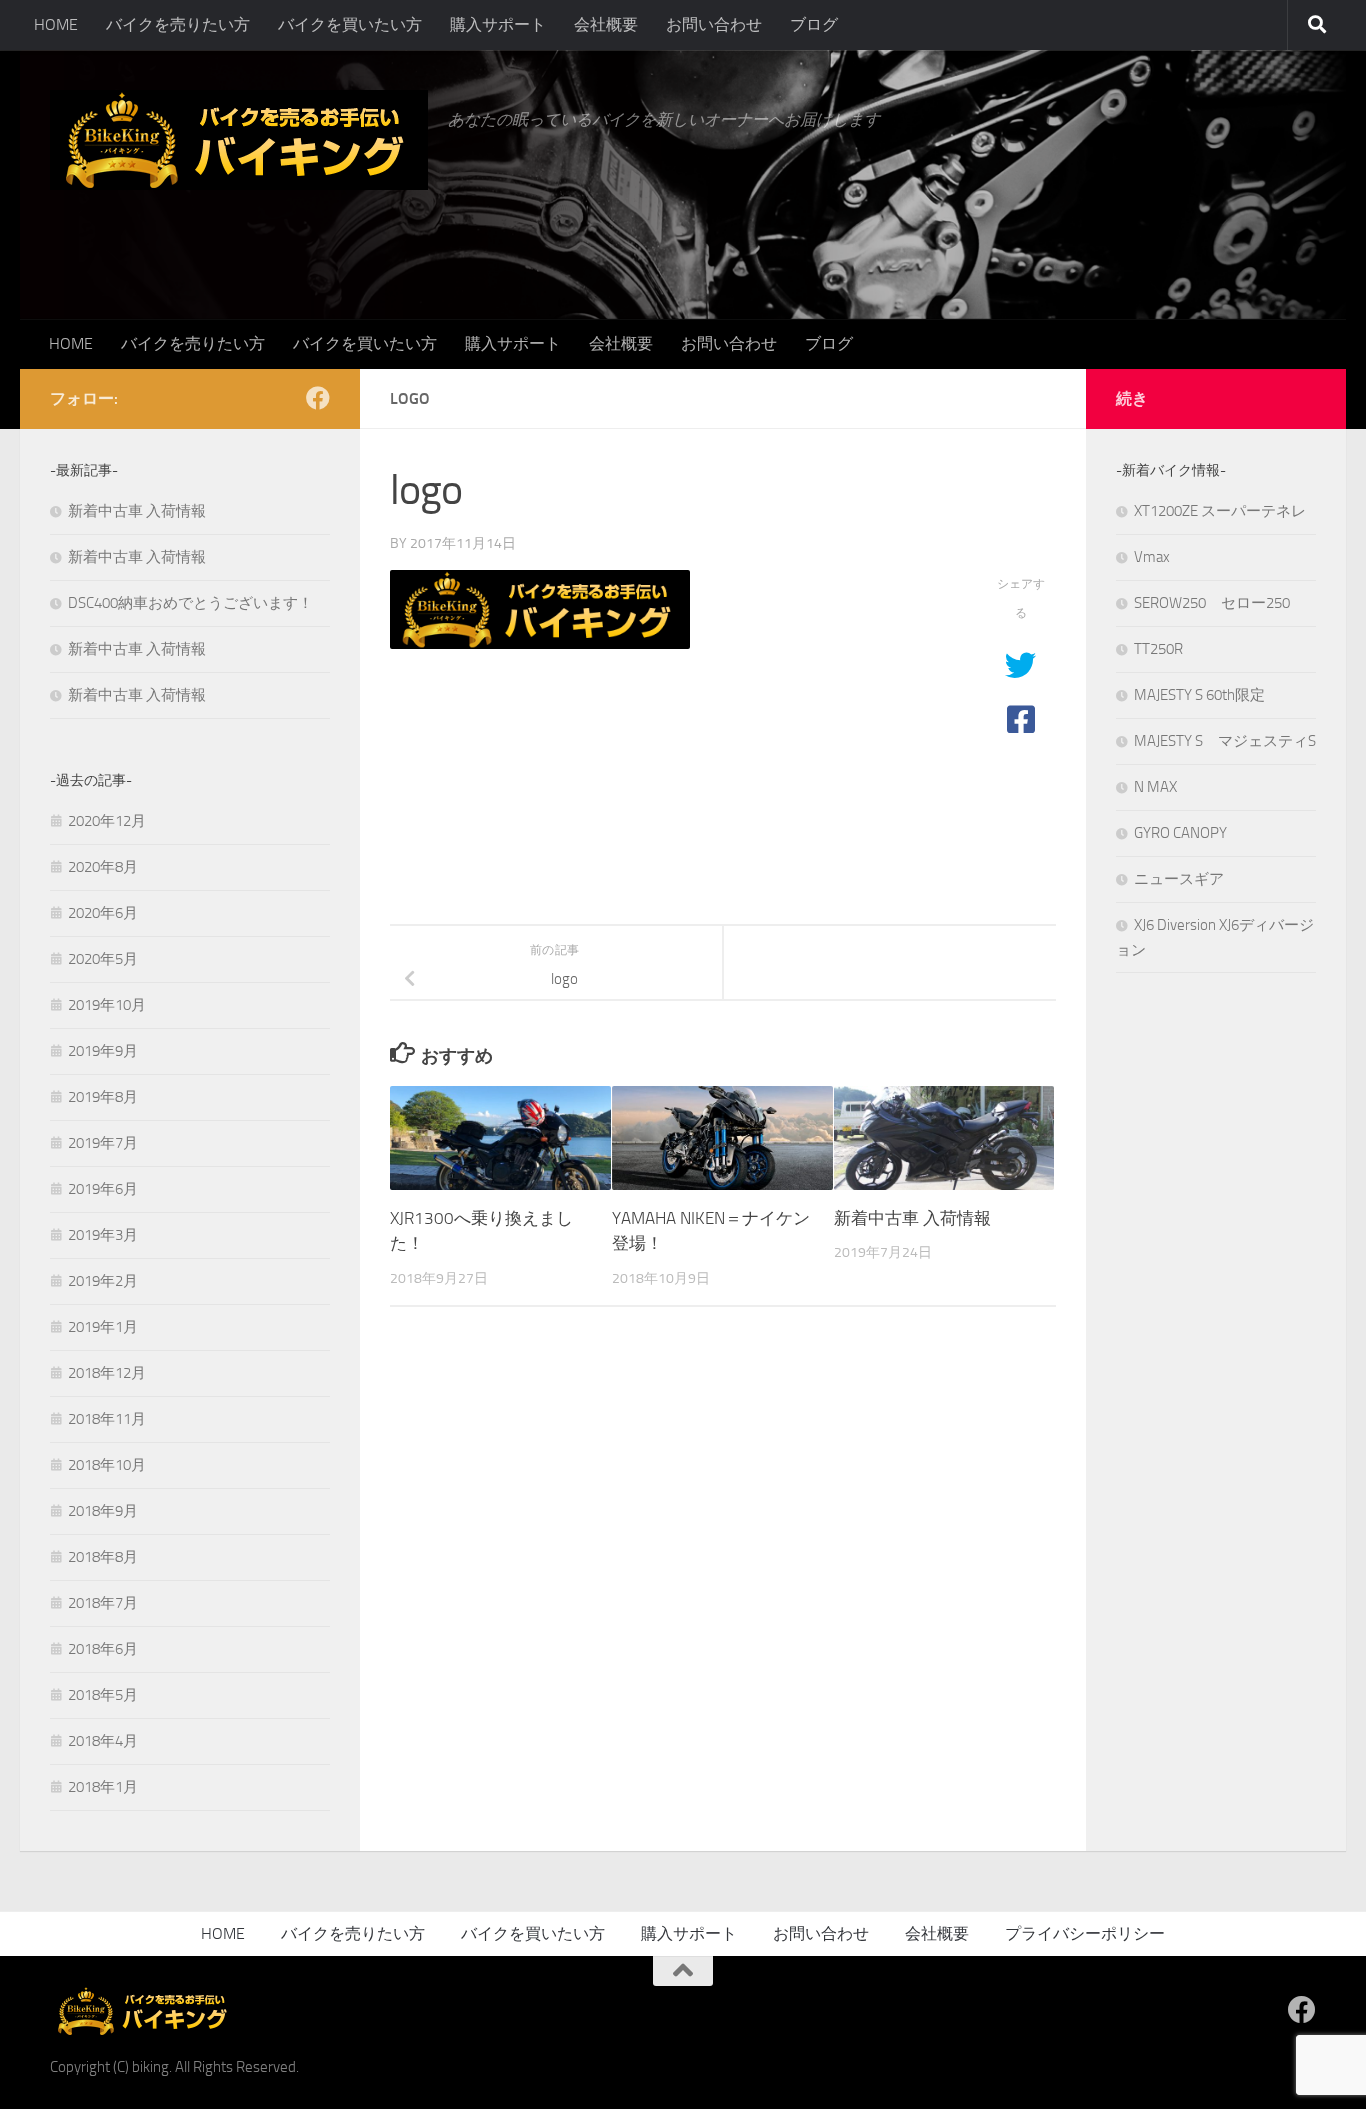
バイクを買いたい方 (350, 24)
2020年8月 (103, 867)
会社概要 (606, 24)
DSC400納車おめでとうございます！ (190, 603)
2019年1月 (103, 1327)
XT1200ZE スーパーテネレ (1220, 511)
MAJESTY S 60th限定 (1199, 695)
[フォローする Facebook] (318, 398)
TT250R (1158, 649)
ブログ (814, 24)
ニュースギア (1179, 879)
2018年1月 (103, 1787)
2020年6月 (103, 913)
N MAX (1155, 787)
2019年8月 (103, 1097)
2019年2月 (103, 1281)
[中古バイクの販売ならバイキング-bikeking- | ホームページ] (239, 140)
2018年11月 (107, 1419)
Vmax (1152, 557)
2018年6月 (103, 1649)
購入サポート (498, 24)
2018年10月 (107, 1465)
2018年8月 (103, 1557)
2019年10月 (107, 1005)
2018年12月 (107, 1373)
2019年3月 (103, 1235)
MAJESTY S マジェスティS (1225, 741)
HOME (56, 24)
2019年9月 (103, 1051)
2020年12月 (107, 821)
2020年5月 (103, 959)
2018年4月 (103, 1741)
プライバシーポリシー (1085, 1933)
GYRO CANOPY (1180, 833)
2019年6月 (103, 1189)
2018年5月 (103, 1695)
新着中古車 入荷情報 (912, 1218)
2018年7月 (103, 1603)
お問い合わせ (714, 24)
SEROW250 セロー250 (1212, 603)
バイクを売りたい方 (178, 24)
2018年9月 (103, 1511)
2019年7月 (103, 1143)
